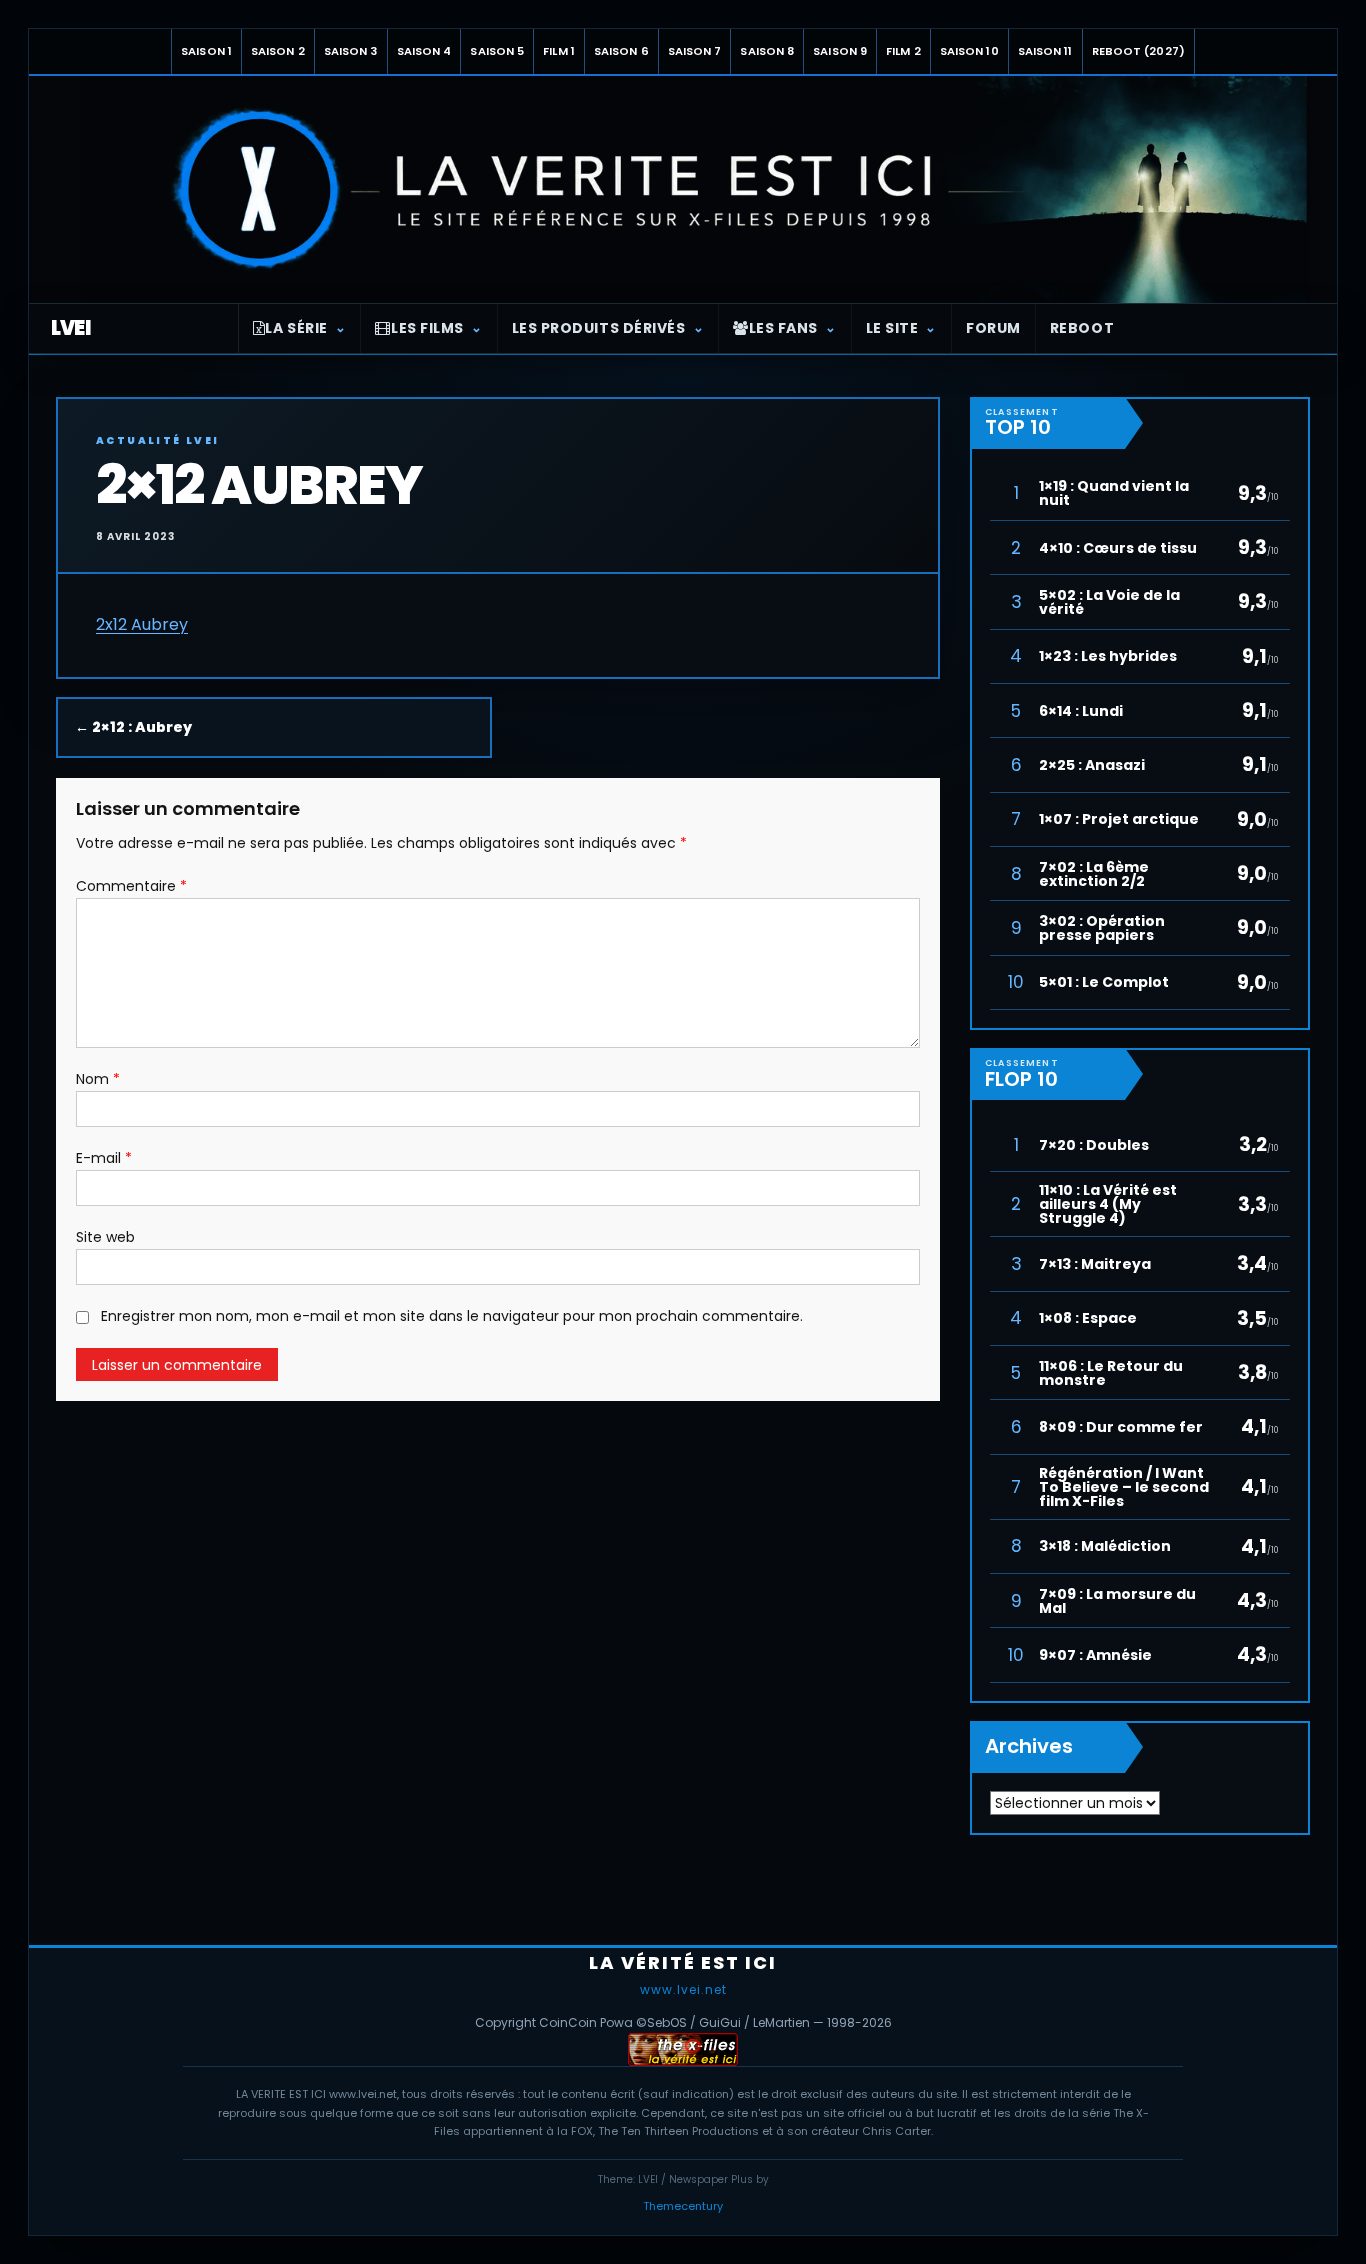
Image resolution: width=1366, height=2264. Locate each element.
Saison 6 (621, 51)
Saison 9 (840, 51)
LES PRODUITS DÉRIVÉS (599, 328)
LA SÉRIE (296, 328)
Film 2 (903, 51)
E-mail (104, 1158)
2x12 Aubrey (142, 624)
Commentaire (131, 886)
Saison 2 (278, 51)
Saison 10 (969, 51)
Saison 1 (206, 51)
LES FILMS (427, 328)
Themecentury (683, 2206)
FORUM (993, 328)
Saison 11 (1045, 51)
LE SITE (892, 328)
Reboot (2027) (1138, 51)
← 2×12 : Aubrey (133, 727)
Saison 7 (695, 51)
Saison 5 (497, 51)
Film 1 (559, 51)
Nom (98, 1079)
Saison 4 (424, 51)
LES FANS (783, 328)
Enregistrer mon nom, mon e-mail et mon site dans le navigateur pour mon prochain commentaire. (452, 1316)
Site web (105, 1237)
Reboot (1082, 328)
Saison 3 (351, 51)
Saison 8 (767, 51)
